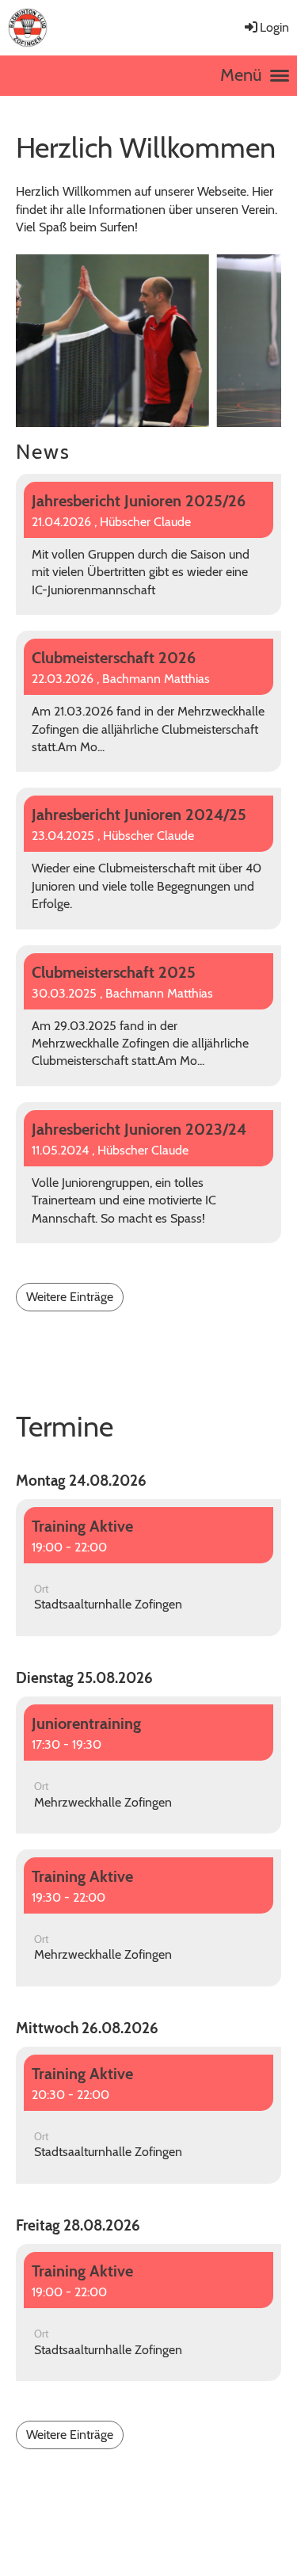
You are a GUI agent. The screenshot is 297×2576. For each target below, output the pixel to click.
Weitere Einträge (70, 1297)
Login (274, 27)
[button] (148, 1568)
